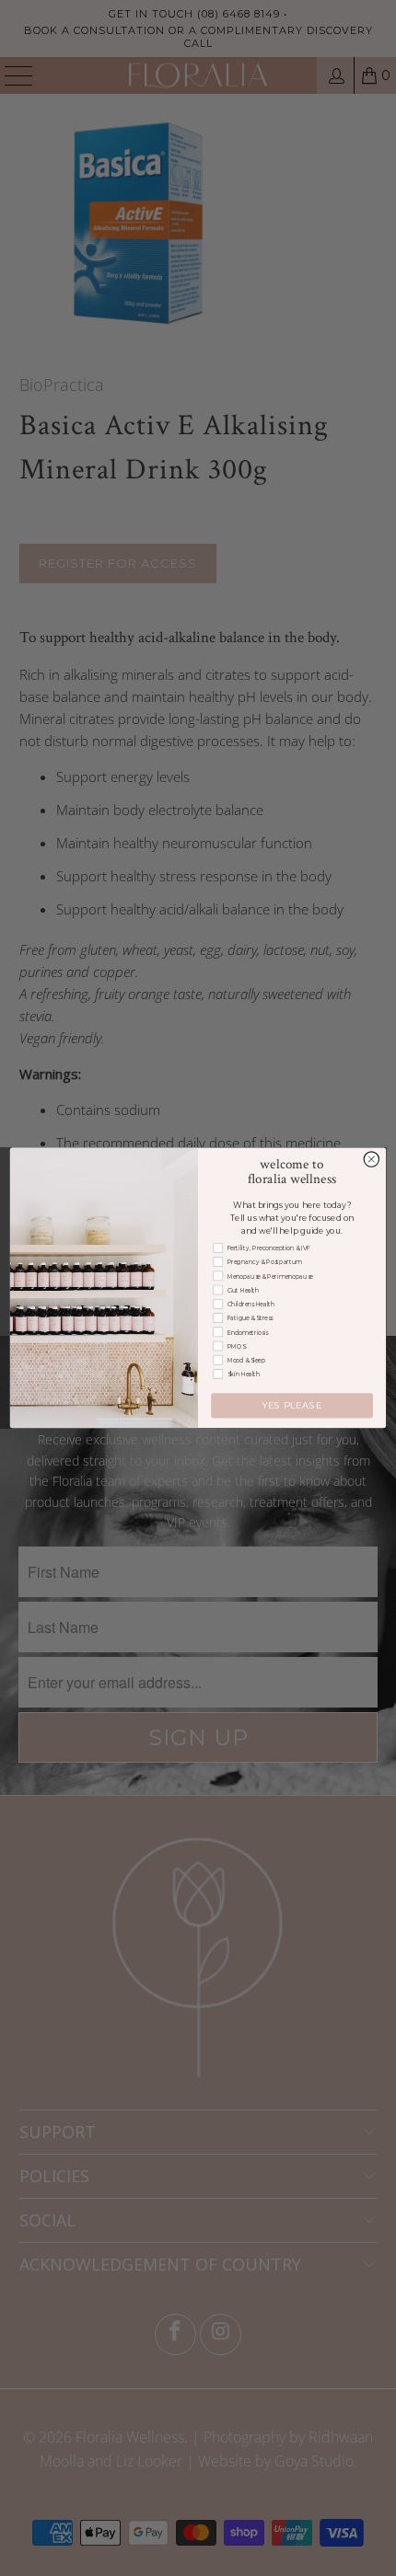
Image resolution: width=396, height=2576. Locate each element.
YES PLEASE (291, 1406)
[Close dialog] (371, 1159)
